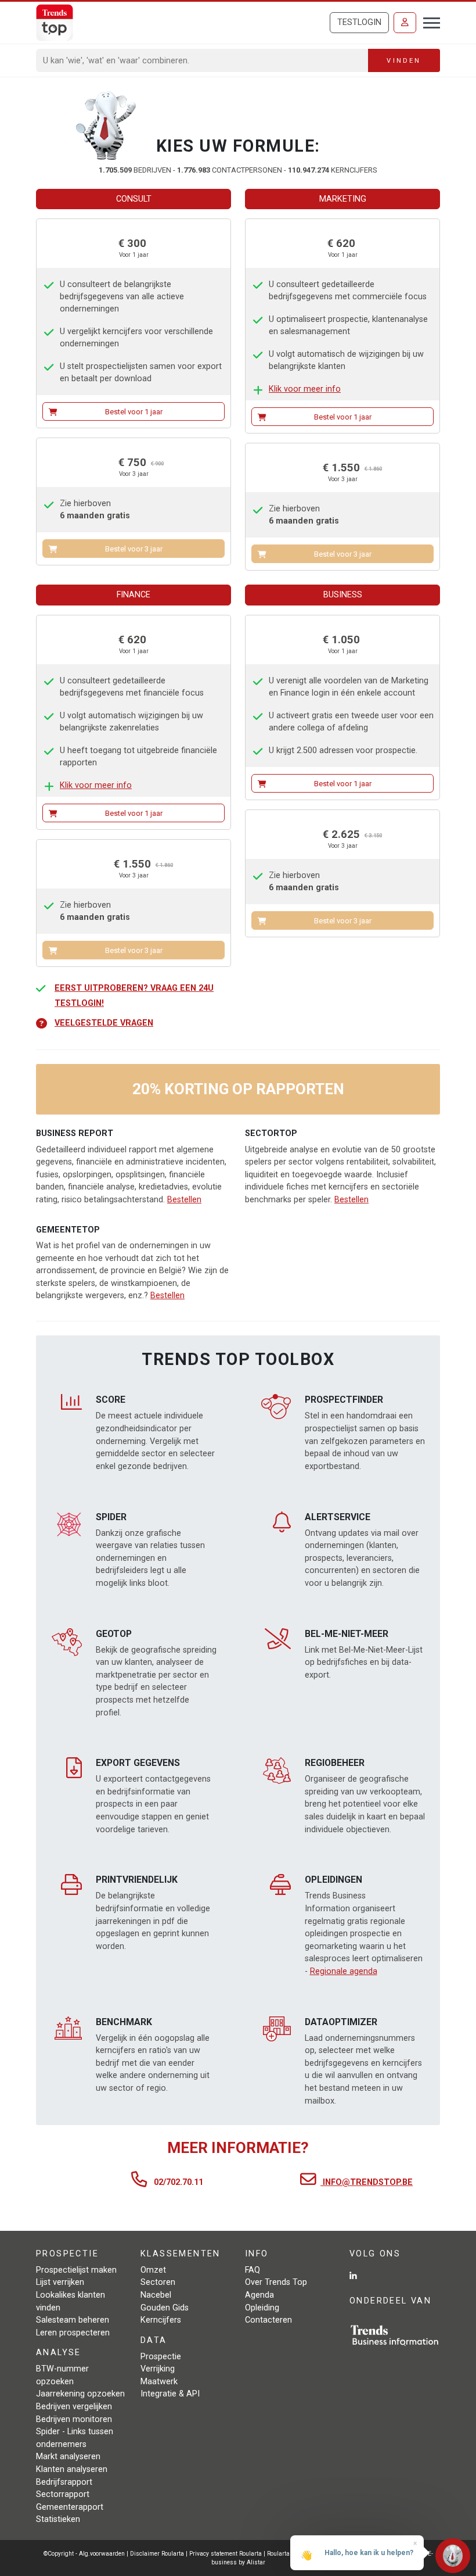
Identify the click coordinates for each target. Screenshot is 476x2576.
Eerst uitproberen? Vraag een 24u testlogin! (134, 996)
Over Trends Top (276, 2282)
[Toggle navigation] (428, 22)
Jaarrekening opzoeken (80, 2394)
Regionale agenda (344, 1971)
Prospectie (161, 2357)
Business (343, 595)
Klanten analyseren (72, 2469)
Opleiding (262, 2308)
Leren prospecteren (73, 2333)
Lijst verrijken (60, 2282)
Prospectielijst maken (76, 2270)
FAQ (253, 2270)
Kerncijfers (161, 2320)
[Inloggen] (405, 23)
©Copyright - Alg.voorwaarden (84, 2554)
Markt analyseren (68, 2457)
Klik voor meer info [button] (305, 389)
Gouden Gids (165, 2308)
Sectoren (158, 2282)
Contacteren (268, 2320)
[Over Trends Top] (106, 126)
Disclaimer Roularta (157, 2554)
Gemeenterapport (70, 2507)
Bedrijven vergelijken (74, 2407)
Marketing (343, 199)
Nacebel (156, 2295)
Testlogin (359, 22)
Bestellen (184, 1200)
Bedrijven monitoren (74, 2419)
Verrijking (158, 2369)
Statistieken (58, 2519)
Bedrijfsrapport (64, 2482)
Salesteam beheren (73, 2320)
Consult (134, 199)
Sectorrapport (63, 2494)
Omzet (153, 2270)
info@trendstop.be (367, 2182)
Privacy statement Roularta (226, 2554)
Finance (134, 595)
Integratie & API (170, 2394)
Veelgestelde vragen (104, 1023)
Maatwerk (159, 2382)
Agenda (259, 2295)
